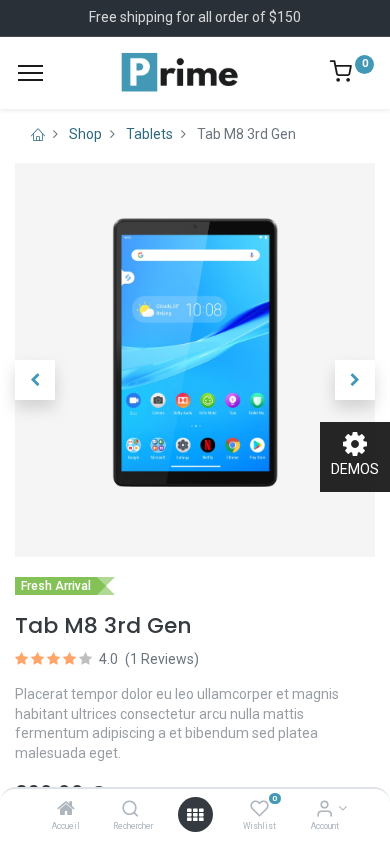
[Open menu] (195, 815)
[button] (35, 380)
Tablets (149, 134)
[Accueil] (66, 810)
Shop (85, 134)
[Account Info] (324, 810)
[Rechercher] (130, 810)
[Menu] (30, 73)
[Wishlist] (259, 810)
